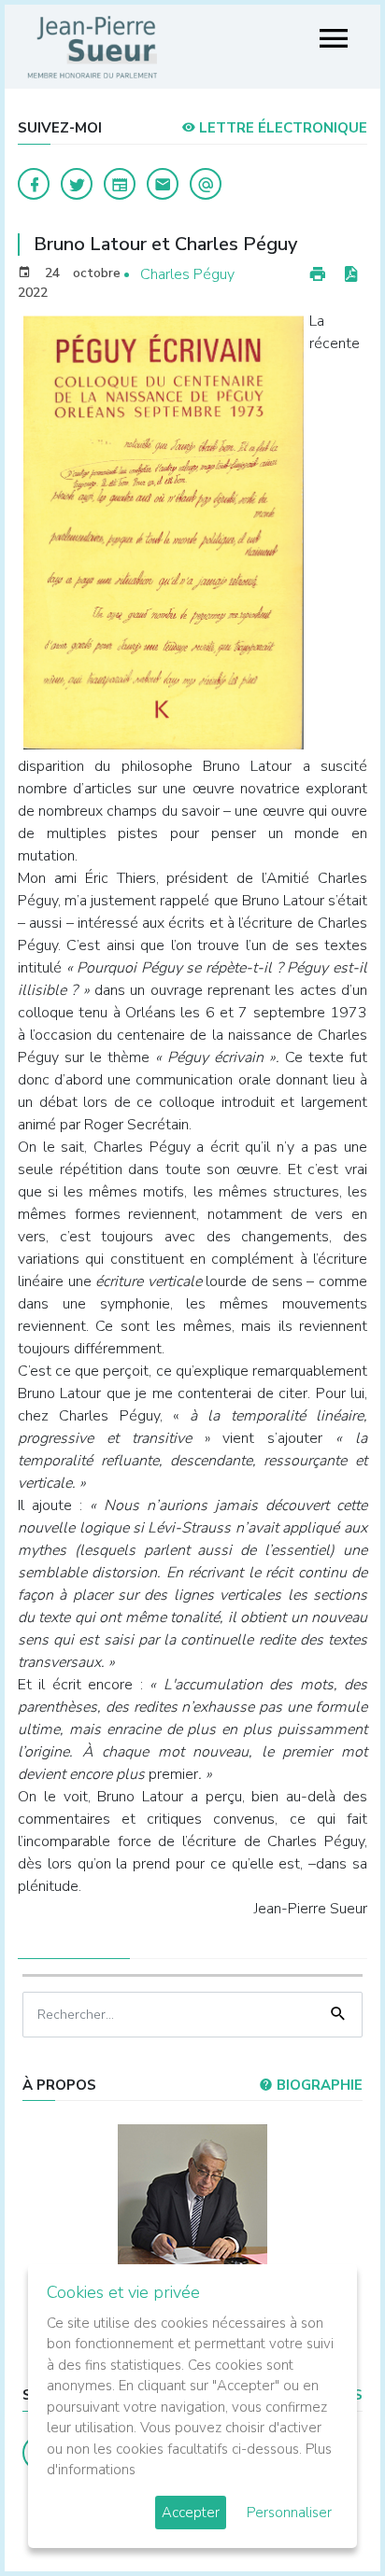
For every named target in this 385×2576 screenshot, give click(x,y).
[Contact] (163, 184)
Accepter (191, 2513)
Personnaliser (289, 2513)
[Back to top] (327, 2518)
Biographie (318, 2085)
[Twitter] (77, 184)
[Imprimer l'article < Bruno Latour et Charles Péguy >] (318, 275)
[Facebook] (34, 184)
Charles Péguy (187, 274)
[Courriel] (206, 184)
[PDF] (350, 275)
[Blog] (120, 184)
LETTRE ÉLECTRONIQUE (281, 128)
